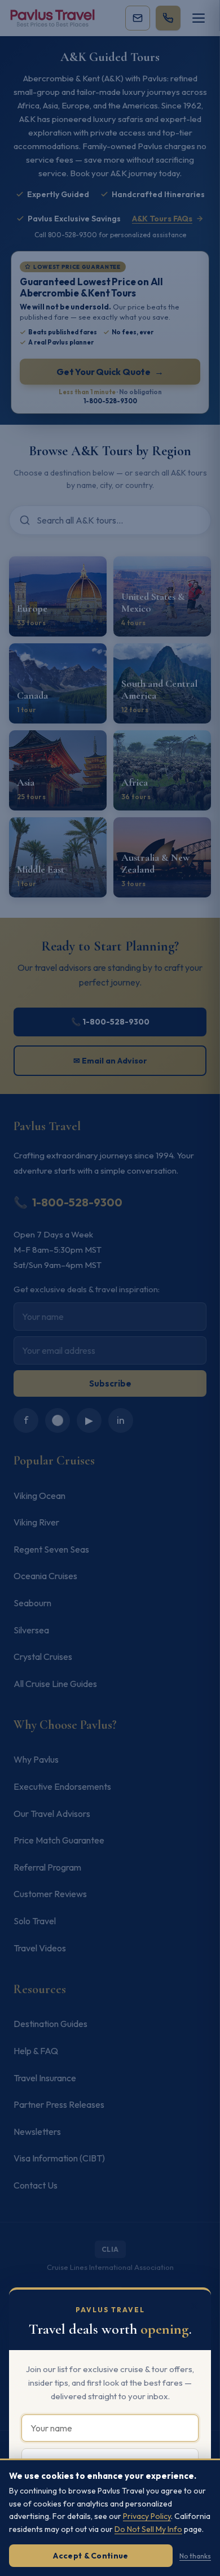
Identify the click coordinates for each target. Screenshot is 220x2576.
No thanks (195, 2556)
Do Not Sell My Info (148, 2529)
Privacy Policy (147, 2516)
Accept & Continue (91, 2556)
